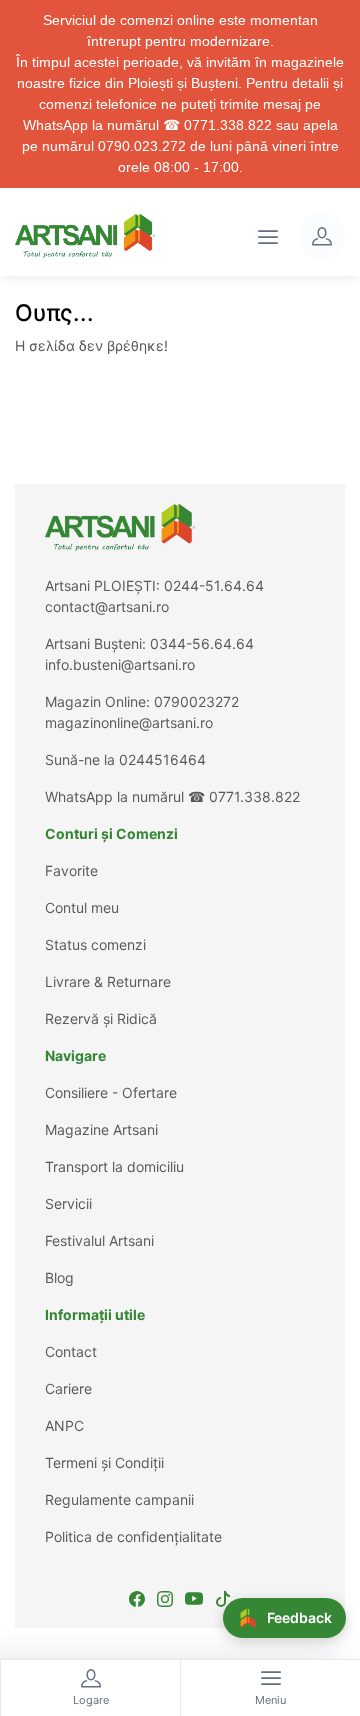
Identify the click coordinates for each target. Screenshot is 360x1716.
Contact (71, 1351)
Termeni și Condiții (104, 1462)
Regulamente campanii (119, 1499)
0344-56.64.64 (202, 643)
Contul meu (82, 907)
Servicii (68, 1203)
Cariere (68, 1388)
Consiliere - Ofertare (111, 1092)
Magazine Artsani (101, 1129)
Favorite (71, 870)
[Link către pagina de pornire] (85, 236)
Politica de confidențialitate (133, 1536)
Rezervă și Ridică (101, 1018)
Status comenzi (95, 944)
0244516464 (162, 759)
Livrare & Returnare (108, 981)
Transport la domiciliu (114, 1166)
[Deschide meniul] (268, 236)
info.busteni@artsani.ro (120, 664)
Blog (59, 1277)
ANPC (64, 1425)
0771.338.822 (254, 796)
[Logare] (322, 236)
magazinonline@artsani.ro (129, 722)
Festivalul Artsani (99, 1240)
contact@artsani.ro (107, 606)
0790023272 (196, 701)
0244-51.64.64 (214, 585)
